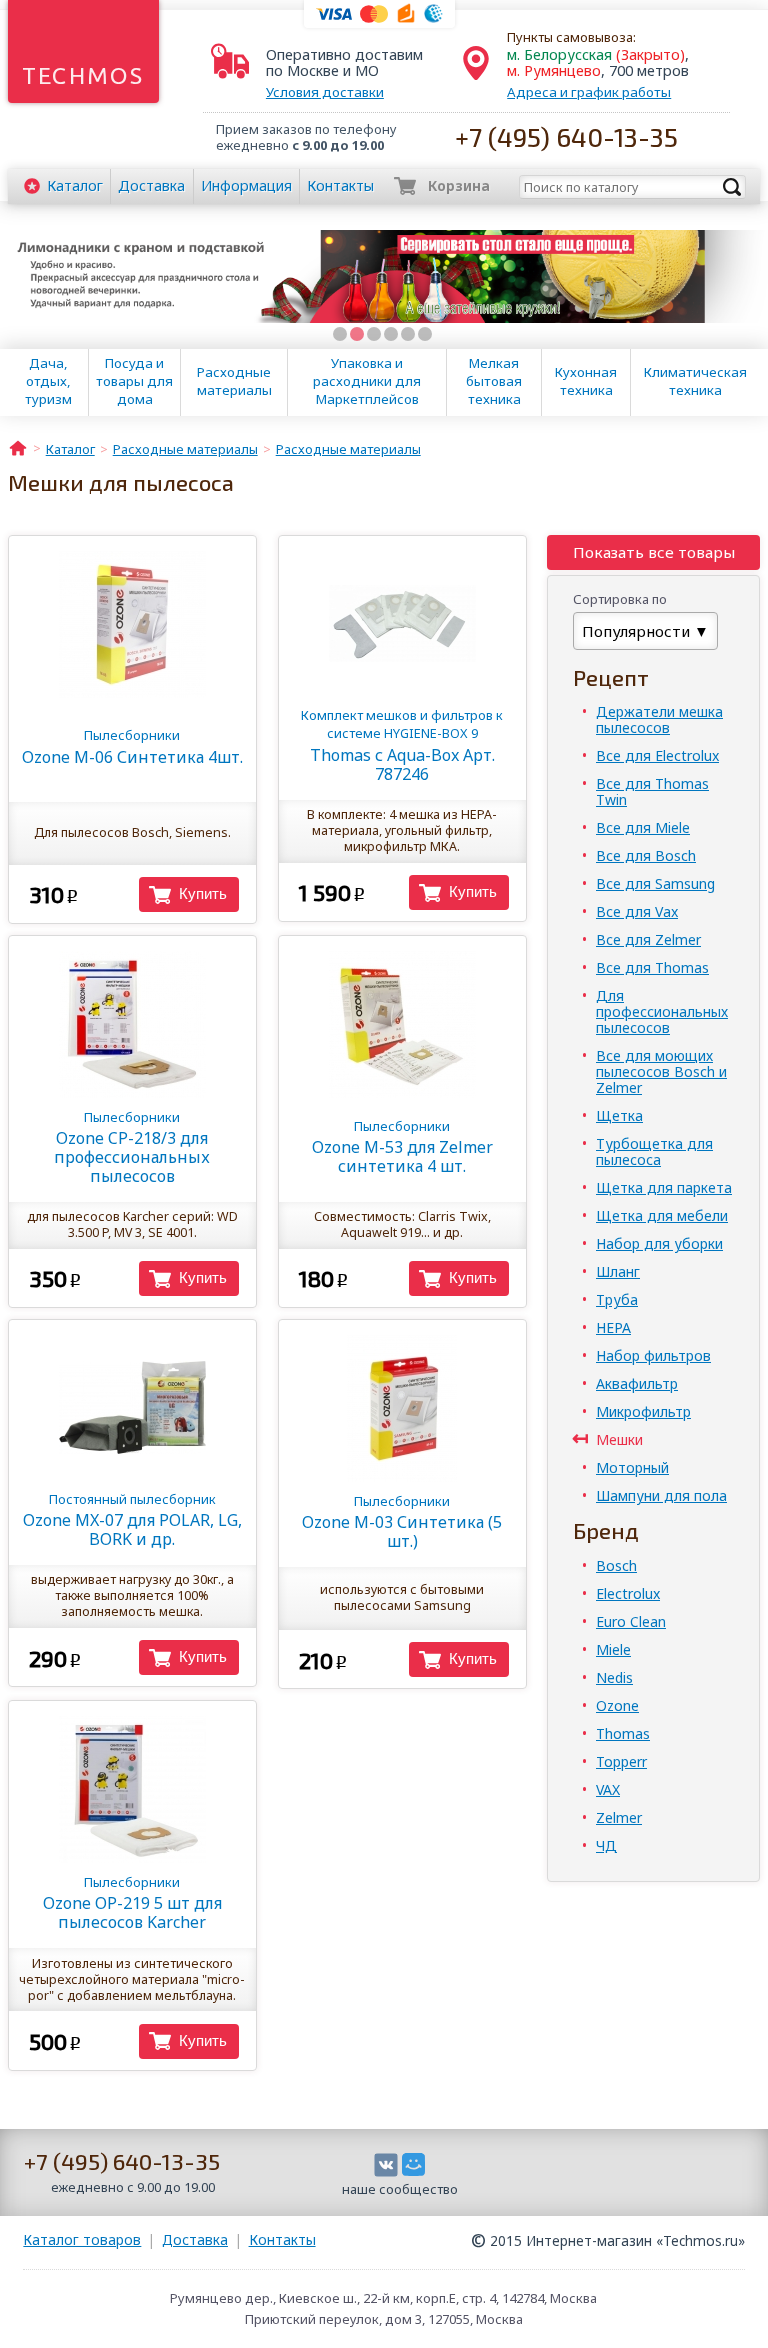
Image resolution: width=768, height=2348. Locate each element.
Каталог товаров (82, 2239)
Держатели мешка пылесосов (659, 719)
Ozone (617, 1705)
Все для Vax (637, 911)
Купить (203, 893)
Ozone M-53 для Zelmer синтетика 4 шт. (402, 1147)
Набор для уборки (659, 1243)
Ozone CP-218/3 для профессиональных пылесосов (132, 1147)
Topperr (621, 1761)
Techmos (83, 75)
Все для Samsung (655, 883)
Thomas (623, 1733)
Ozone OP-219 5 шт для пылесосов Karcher (132, 1903)
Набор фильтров (653, 1355)
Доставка (151, 185)
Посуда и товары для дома (134, 381)
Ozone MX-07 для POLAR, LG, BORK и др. (132, 1520)
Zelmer (619, 1817)
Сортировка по (620, 599)
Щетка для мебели (662, 1215)
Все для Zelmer (648, 939)
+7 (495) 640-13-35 (566, 136)
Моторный (632, 1467)
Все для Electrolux (657, 755)
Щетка (619, 1115)
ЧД (606, 1845)
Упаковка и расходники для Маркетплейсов (367, 381)
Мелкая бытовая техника (494, 381)
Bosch (616, 1565)
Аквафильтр (637, 1383)
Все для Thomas (652, 967)
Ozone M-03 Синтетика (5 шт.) (402, 1522)
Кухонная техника (586, 381)
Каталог (75, 185)
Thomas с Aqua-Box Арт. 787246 (402, 745)
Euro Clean (631, 1621)
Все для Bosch (646, 855)
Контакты (340, 185)
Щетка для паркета (664, 1187)
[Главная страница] (18, 447)
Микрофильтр (643, 1411)
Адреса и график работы (589, 92)
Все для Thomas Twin (652, 791)
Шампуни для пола (661, 1495)
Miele (613, 1649)
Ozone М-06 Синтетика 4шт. (132, 746)
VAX (608, 1789)
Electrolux (628, 1593)
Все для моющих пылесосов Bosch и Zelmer (661, 1071)
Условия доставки (325, 92)
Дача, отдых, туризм (48, 381)
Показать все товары (654, 552)
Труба (617, 1299)
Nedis (614, 1677)
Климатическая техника (695, 381)
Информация (246, 185)
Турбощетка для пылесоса (654, 1151)
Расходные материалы (234, 381)
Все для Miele (643, 827)
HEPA (613, 1327)
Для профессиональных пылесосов (662, 1011)
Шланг (618, 1271)
